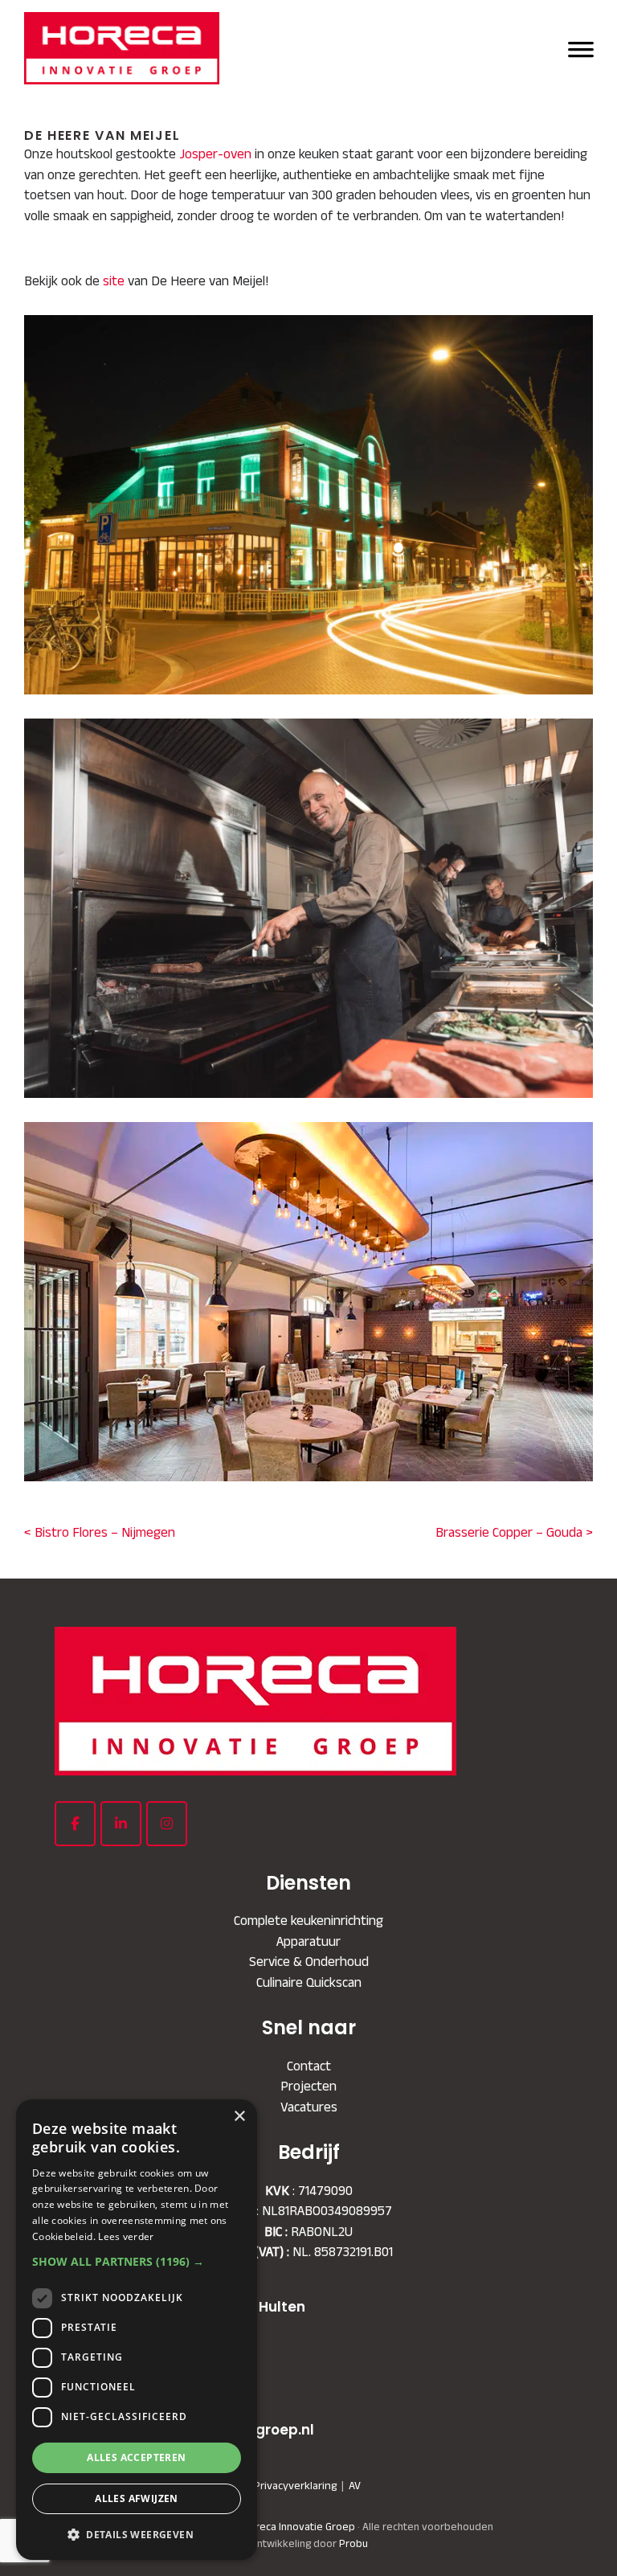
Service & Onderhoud (309, 1961)
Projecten (308, 2086)
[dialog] (137, 2330)
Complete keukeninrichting (308, 1920)
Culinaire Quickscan (309, 1982)
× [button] (239, 2117)
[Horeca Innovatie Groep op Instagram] (167, 1824)
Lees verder (126, 2236)
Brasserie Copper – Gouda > (514, 1532)
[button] (137, 2261)
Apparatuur (308, 1941)
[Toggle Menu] (581, 48)
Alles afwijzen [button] (137, 2498)
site (114, 281)
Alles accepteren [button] (136, 2457)
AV (355, 2485)
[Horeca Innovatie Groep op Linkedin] (121, 1824)
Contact (309, 2066)
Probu (353, 2543)
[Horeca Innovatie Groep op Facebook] (75, 1824)
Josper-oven (215, 154)
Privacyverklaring (295, 2485)
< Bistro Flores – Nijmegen (100, 1532)
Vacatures (309, 2107)
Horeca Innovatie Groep (257, 30)
